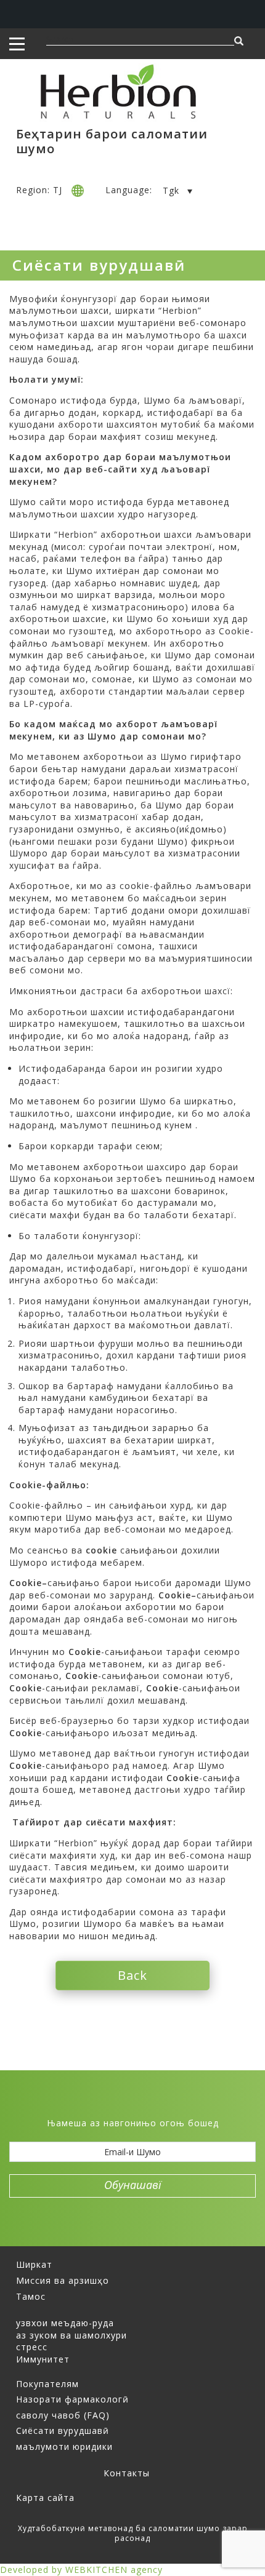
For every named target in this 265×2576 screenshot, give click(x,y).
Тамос (31, 2296)
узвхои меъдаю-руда (65, 2323)
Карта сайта (45, 2498)
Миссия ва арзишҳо (63, 2280)
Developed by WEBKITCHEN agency (81, 2570)
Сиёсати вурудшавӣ (63, 2430)
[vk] (154, 2104)
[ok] (175, 2104)
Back (132, 1975)
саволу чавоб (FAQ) (63, 2415)
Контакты (127, 2473)
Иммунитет (43, 2359)
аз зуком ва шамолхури (71, 2335)
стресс (32, 2347)
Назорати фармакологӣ (72, 2399)
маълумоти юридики (64, 2446)
